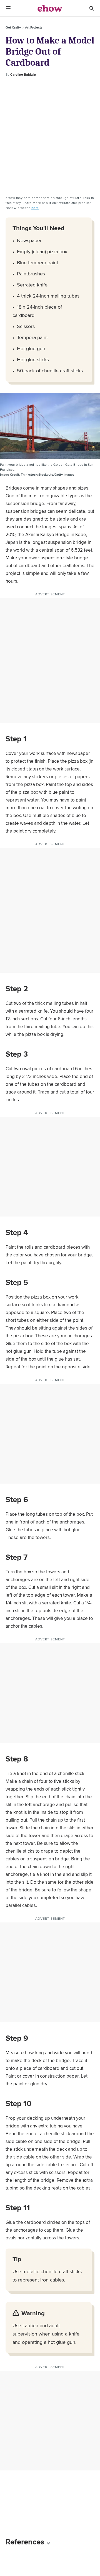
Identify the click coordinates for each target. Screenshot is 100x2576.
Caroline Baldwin (23, 75)
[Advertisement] (50, 135)
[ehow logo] (50, 8)
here (35, 208)
